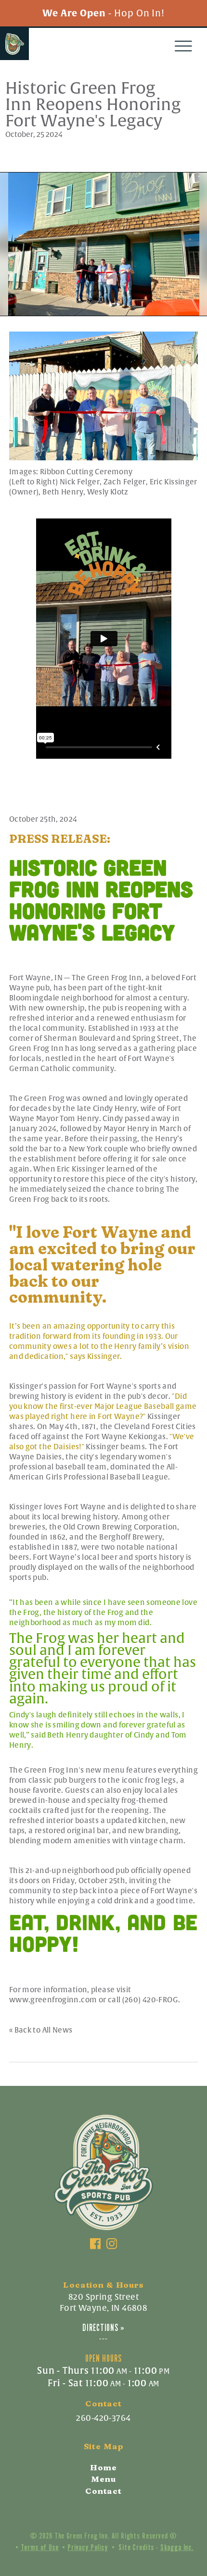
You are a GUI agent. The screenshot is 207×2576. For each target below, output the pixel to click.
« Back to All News (41, 2030)
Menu (103, 2479)
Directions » (103, 2328)
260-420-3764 (103, 2418)
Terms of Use (40, 2547)
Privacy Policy (88, 2547)
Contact (103, 2491)
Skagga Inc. (177, 2547)
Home (103, 2467)
